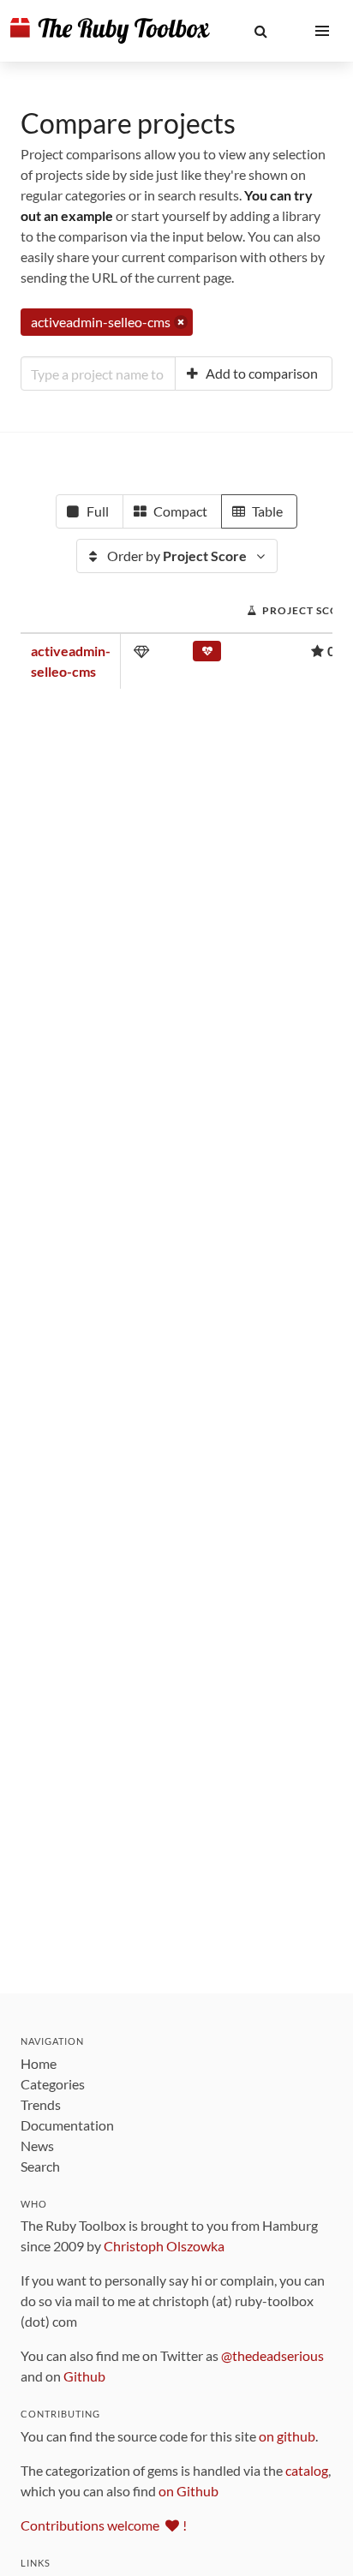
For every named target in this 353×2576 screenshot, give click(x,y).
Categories (53, 2084)
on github (287, 2436)
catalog (307, 2470)
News (37, 2146)
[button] (260, 31)
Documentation (67, 2125)
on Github (188, 2491)
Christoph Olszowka (164, 2246)
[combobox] (98, 374)
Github (84, 2376)
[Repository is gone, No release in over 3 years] (207, 654)
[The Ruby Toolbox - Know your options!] (110, 31)
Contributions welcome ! (104, 2525)
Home (39, 2063)
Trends (41, 2104)
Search (40, 2166)
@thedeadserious (272, 2355)
